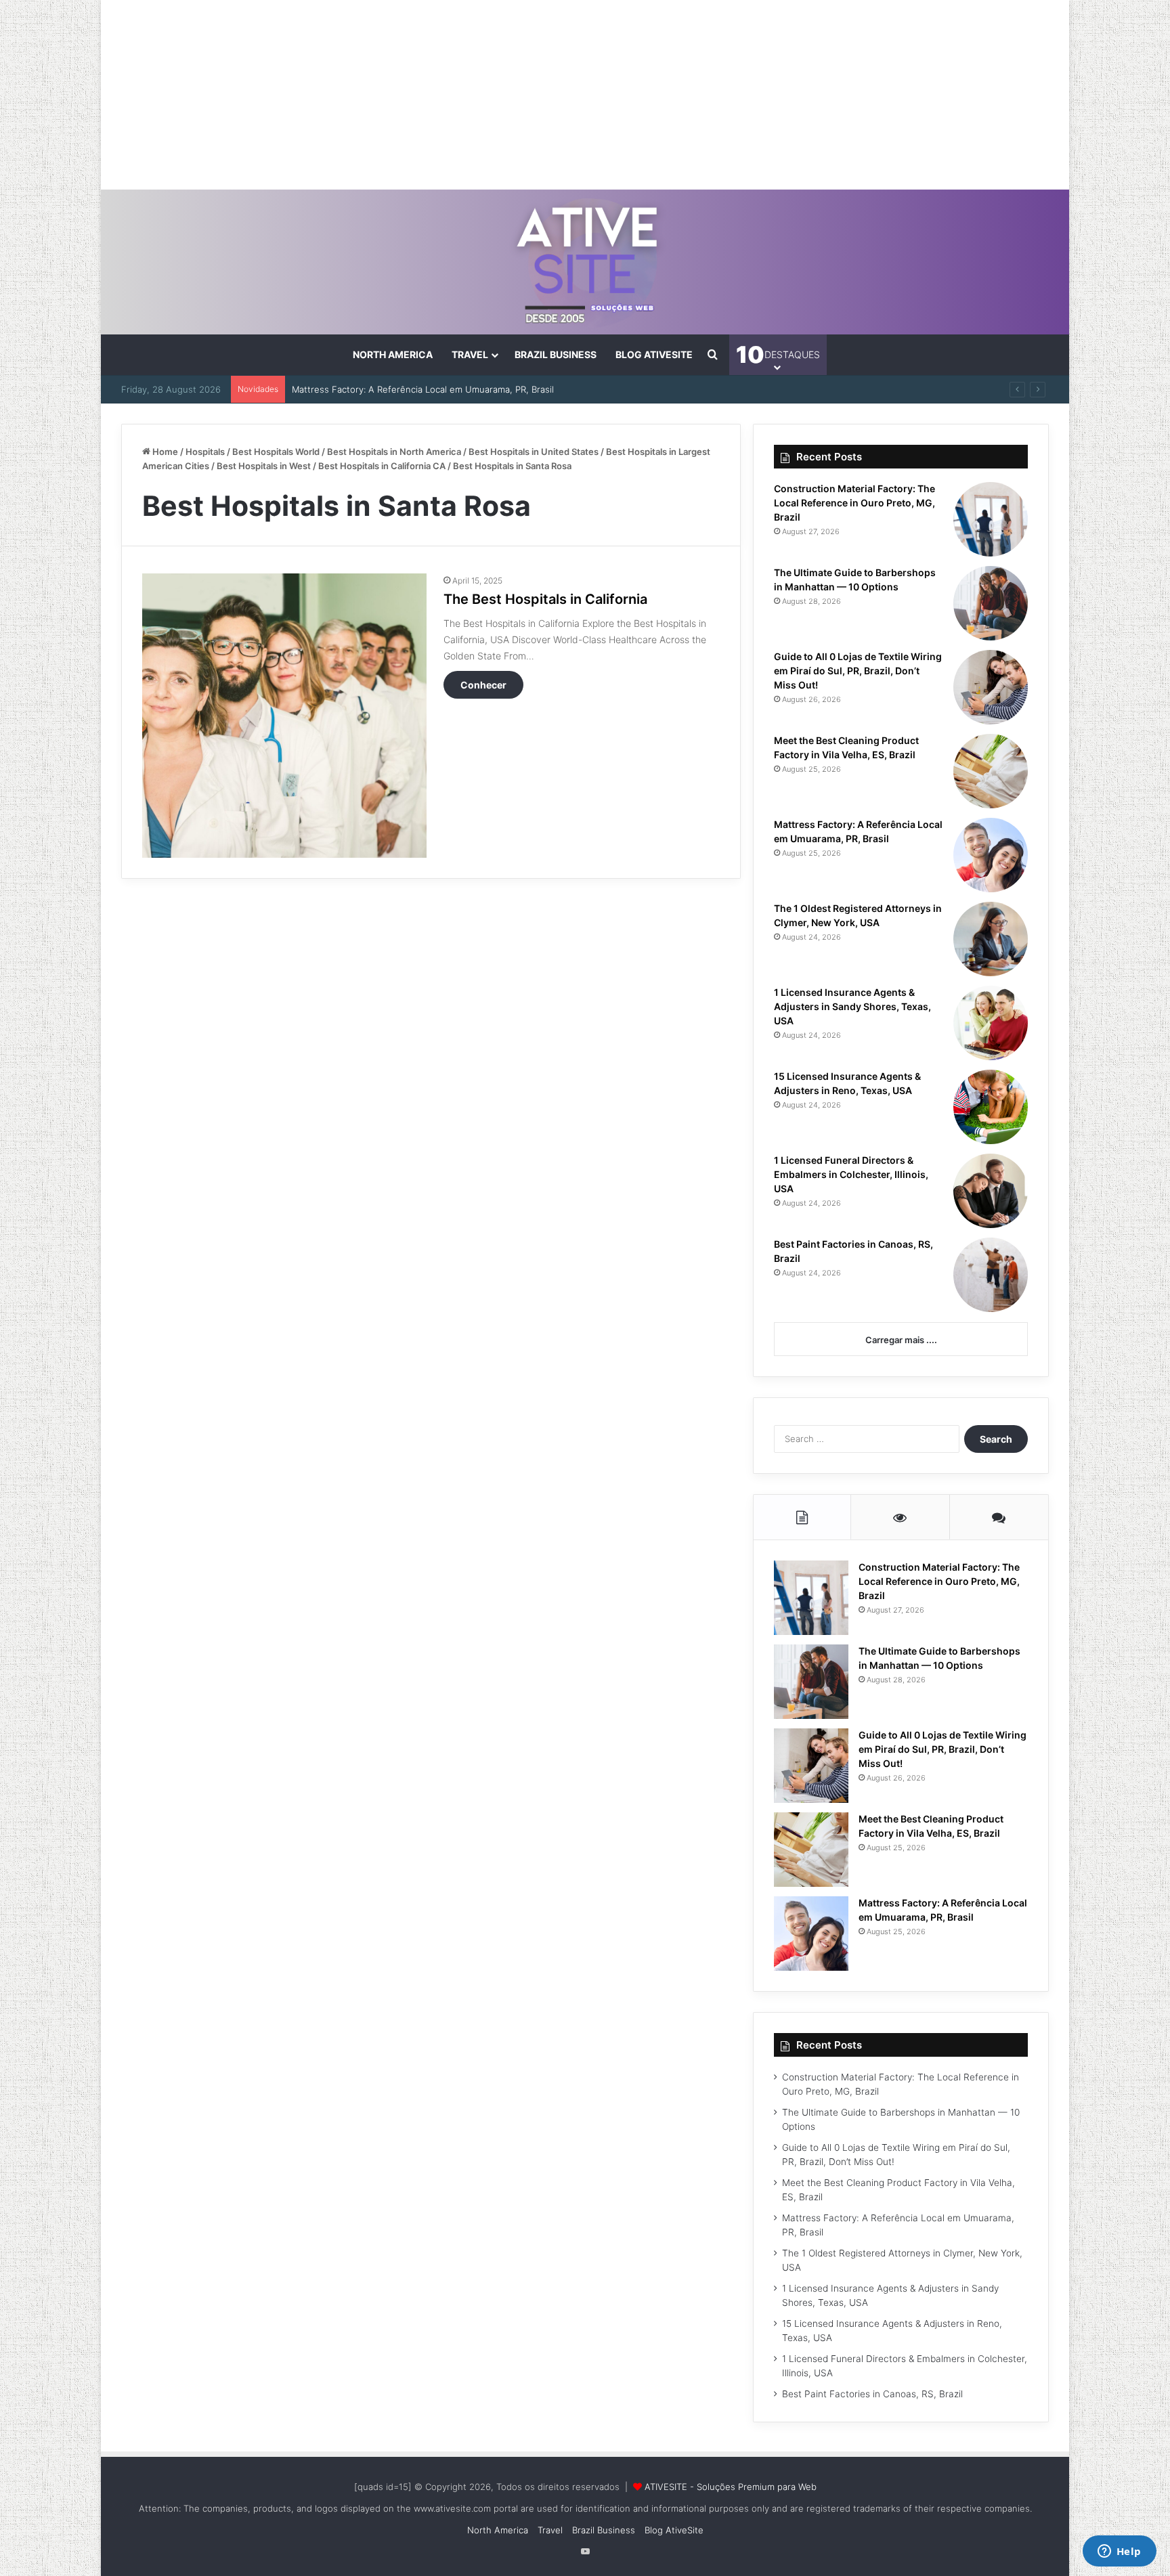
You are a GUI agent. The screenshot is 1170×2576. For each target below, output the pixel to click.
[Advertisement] (585, 95)
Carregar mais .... (901, 1340)
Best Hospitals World (276, 452)
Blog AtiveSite (654, 354)
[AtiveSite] (585, 262)
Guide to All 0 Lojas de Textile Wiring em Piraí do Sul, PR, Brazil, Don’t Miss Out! (858, 671)
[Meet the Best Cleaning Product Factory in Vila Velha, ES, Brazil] (991, 771)
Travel (470, 354)
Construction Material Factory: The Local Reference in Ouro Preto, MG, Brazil (854, 503)
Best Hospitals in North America (394, 452)
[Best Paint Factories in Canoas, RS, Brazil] (991, 1275)
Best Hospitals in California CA (382, 466)
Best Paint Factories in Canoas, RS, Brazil (872, 2394)
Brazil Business (556, 354)
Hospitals (205, 452)
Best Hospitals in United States (534, 452)
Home (164, 452)
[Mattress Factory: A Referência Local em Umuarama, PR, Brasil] (991, 855)
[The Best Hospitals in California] (284, 716)
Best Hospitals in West (264, 466)
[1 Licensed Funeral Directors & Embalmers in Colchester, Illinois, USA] (991, 1191)
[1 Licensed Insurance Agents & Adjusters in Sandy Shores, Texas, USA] (991, 1023)
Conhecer (483, 685)
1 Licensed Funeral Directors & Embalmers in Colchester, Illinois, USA (851, 1174)
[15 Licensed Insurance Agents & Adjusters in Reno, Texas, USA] (991, 1107)
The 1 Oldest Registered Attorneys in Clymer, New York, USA (420, 389)
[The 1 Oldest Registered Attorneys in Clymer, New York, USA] (991, 939)
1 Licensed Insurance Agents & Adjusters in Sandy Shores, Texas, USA (852, 1006)
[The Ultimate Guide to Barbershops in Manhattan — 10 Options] (991, 603)
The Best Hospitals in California (545, 599)
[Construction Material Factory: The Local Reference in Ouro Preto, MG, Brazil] (991, 519)
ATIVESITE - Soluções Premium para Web (731, 2487)
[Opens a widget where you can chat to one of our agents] (1119, 2552)
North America (393, 354)
